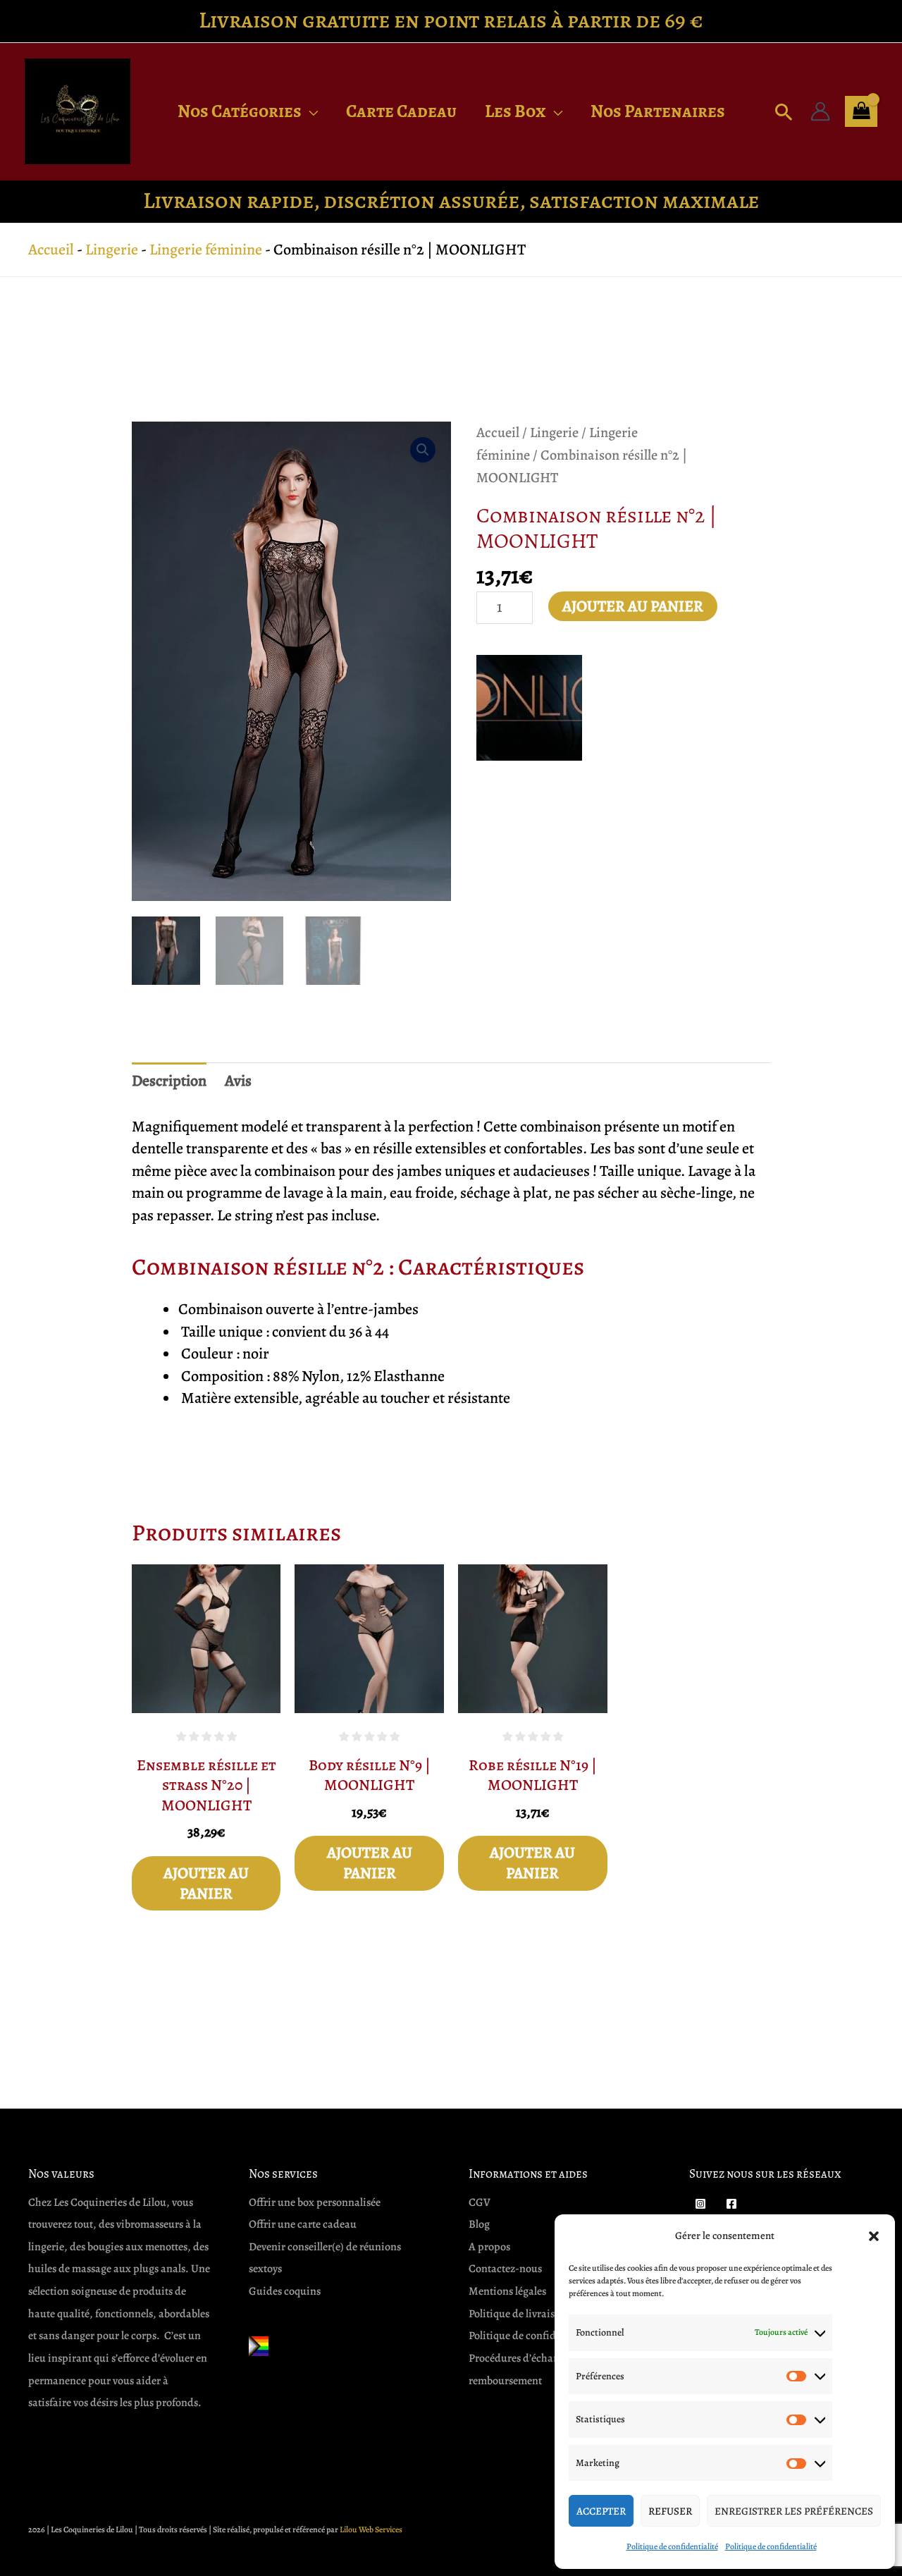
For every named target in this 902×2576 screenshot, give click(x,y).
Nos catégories (240, 111)
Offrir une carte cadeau (303, 2224)
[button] (874, 2236)
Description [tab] (169, 1081)
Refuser (670, 2511)
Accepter (601, 2511)
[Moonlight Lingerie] (529, 708)
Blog (479, 2224)
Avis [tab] (238, 1081)
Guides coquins (285, 2291)
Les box (515, 111)
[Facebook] (731, 2204)
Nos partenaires (658, 111)
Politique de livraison (518, 2314)
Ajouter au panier (633, 606)
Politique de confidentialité (672, 2546)
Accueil (51, 250)
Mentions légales (507, 2291)
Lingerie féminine (206, 250)
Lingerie (112, 250)
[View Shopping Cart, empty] (861, 111)
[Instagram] (700, 2204)
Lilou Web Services (371, 2529)
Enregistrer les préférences (794, 2511)
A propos (489, 2247)
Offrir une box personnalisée (315, 2202)
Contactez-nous (505, 2269)
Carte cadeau (401, 111)
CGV (480, 2202)
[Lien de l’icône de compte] (820, 111)
